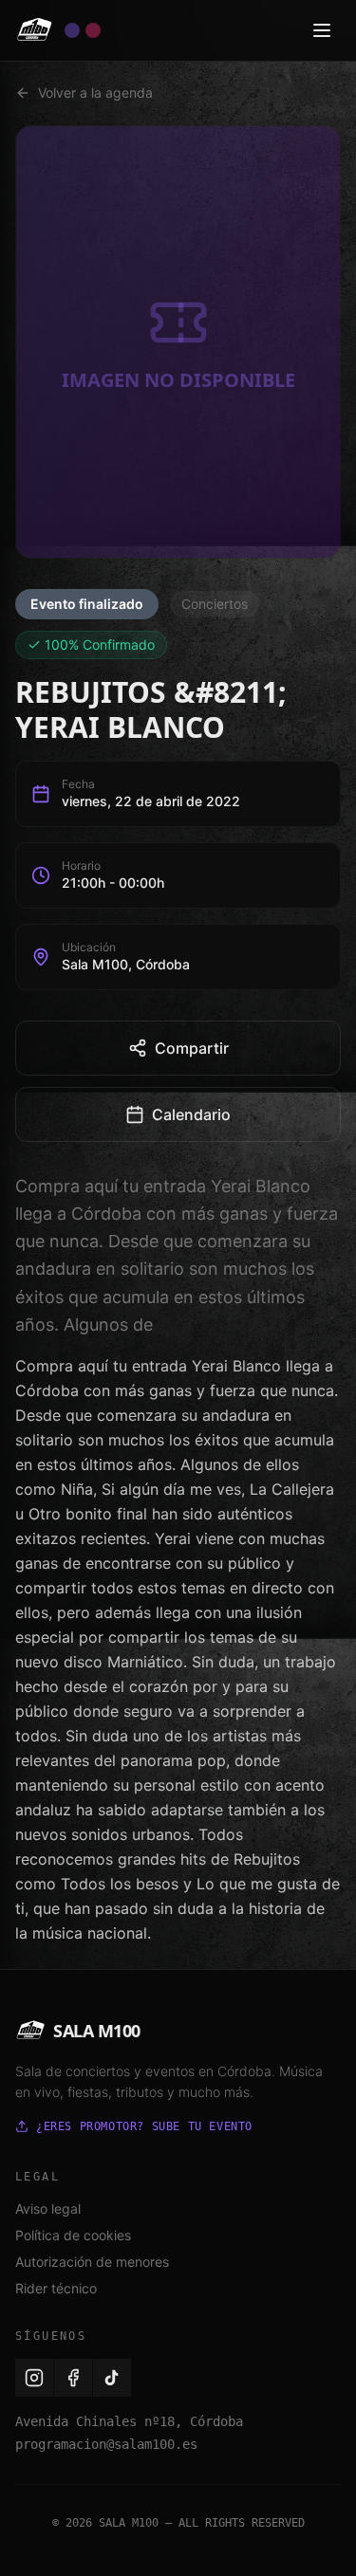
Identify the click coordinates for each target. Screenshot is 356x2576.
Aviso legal (48, 2208)
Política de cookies (73, 2235)
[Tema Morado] (72, 30)
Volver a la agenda (95, 92)
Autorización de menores (92, 2262)
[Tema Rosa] (93, 30)
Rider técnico (56, 2288)
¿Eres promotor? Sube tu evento (144, 2126)
